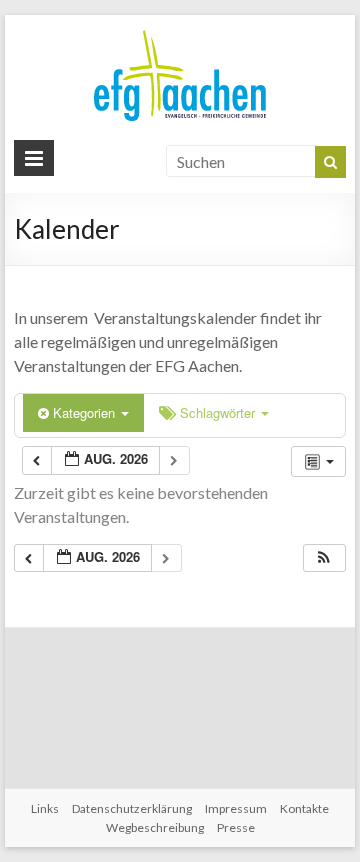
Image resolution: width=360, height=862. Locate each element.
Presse (236, 827)
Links (45, 808)
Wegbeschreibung (155, 827)
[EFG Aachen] (180, 34)
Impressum (236, 808)
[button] (324, 558)
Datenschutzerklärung (132, 808)
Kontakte (304, 808)
